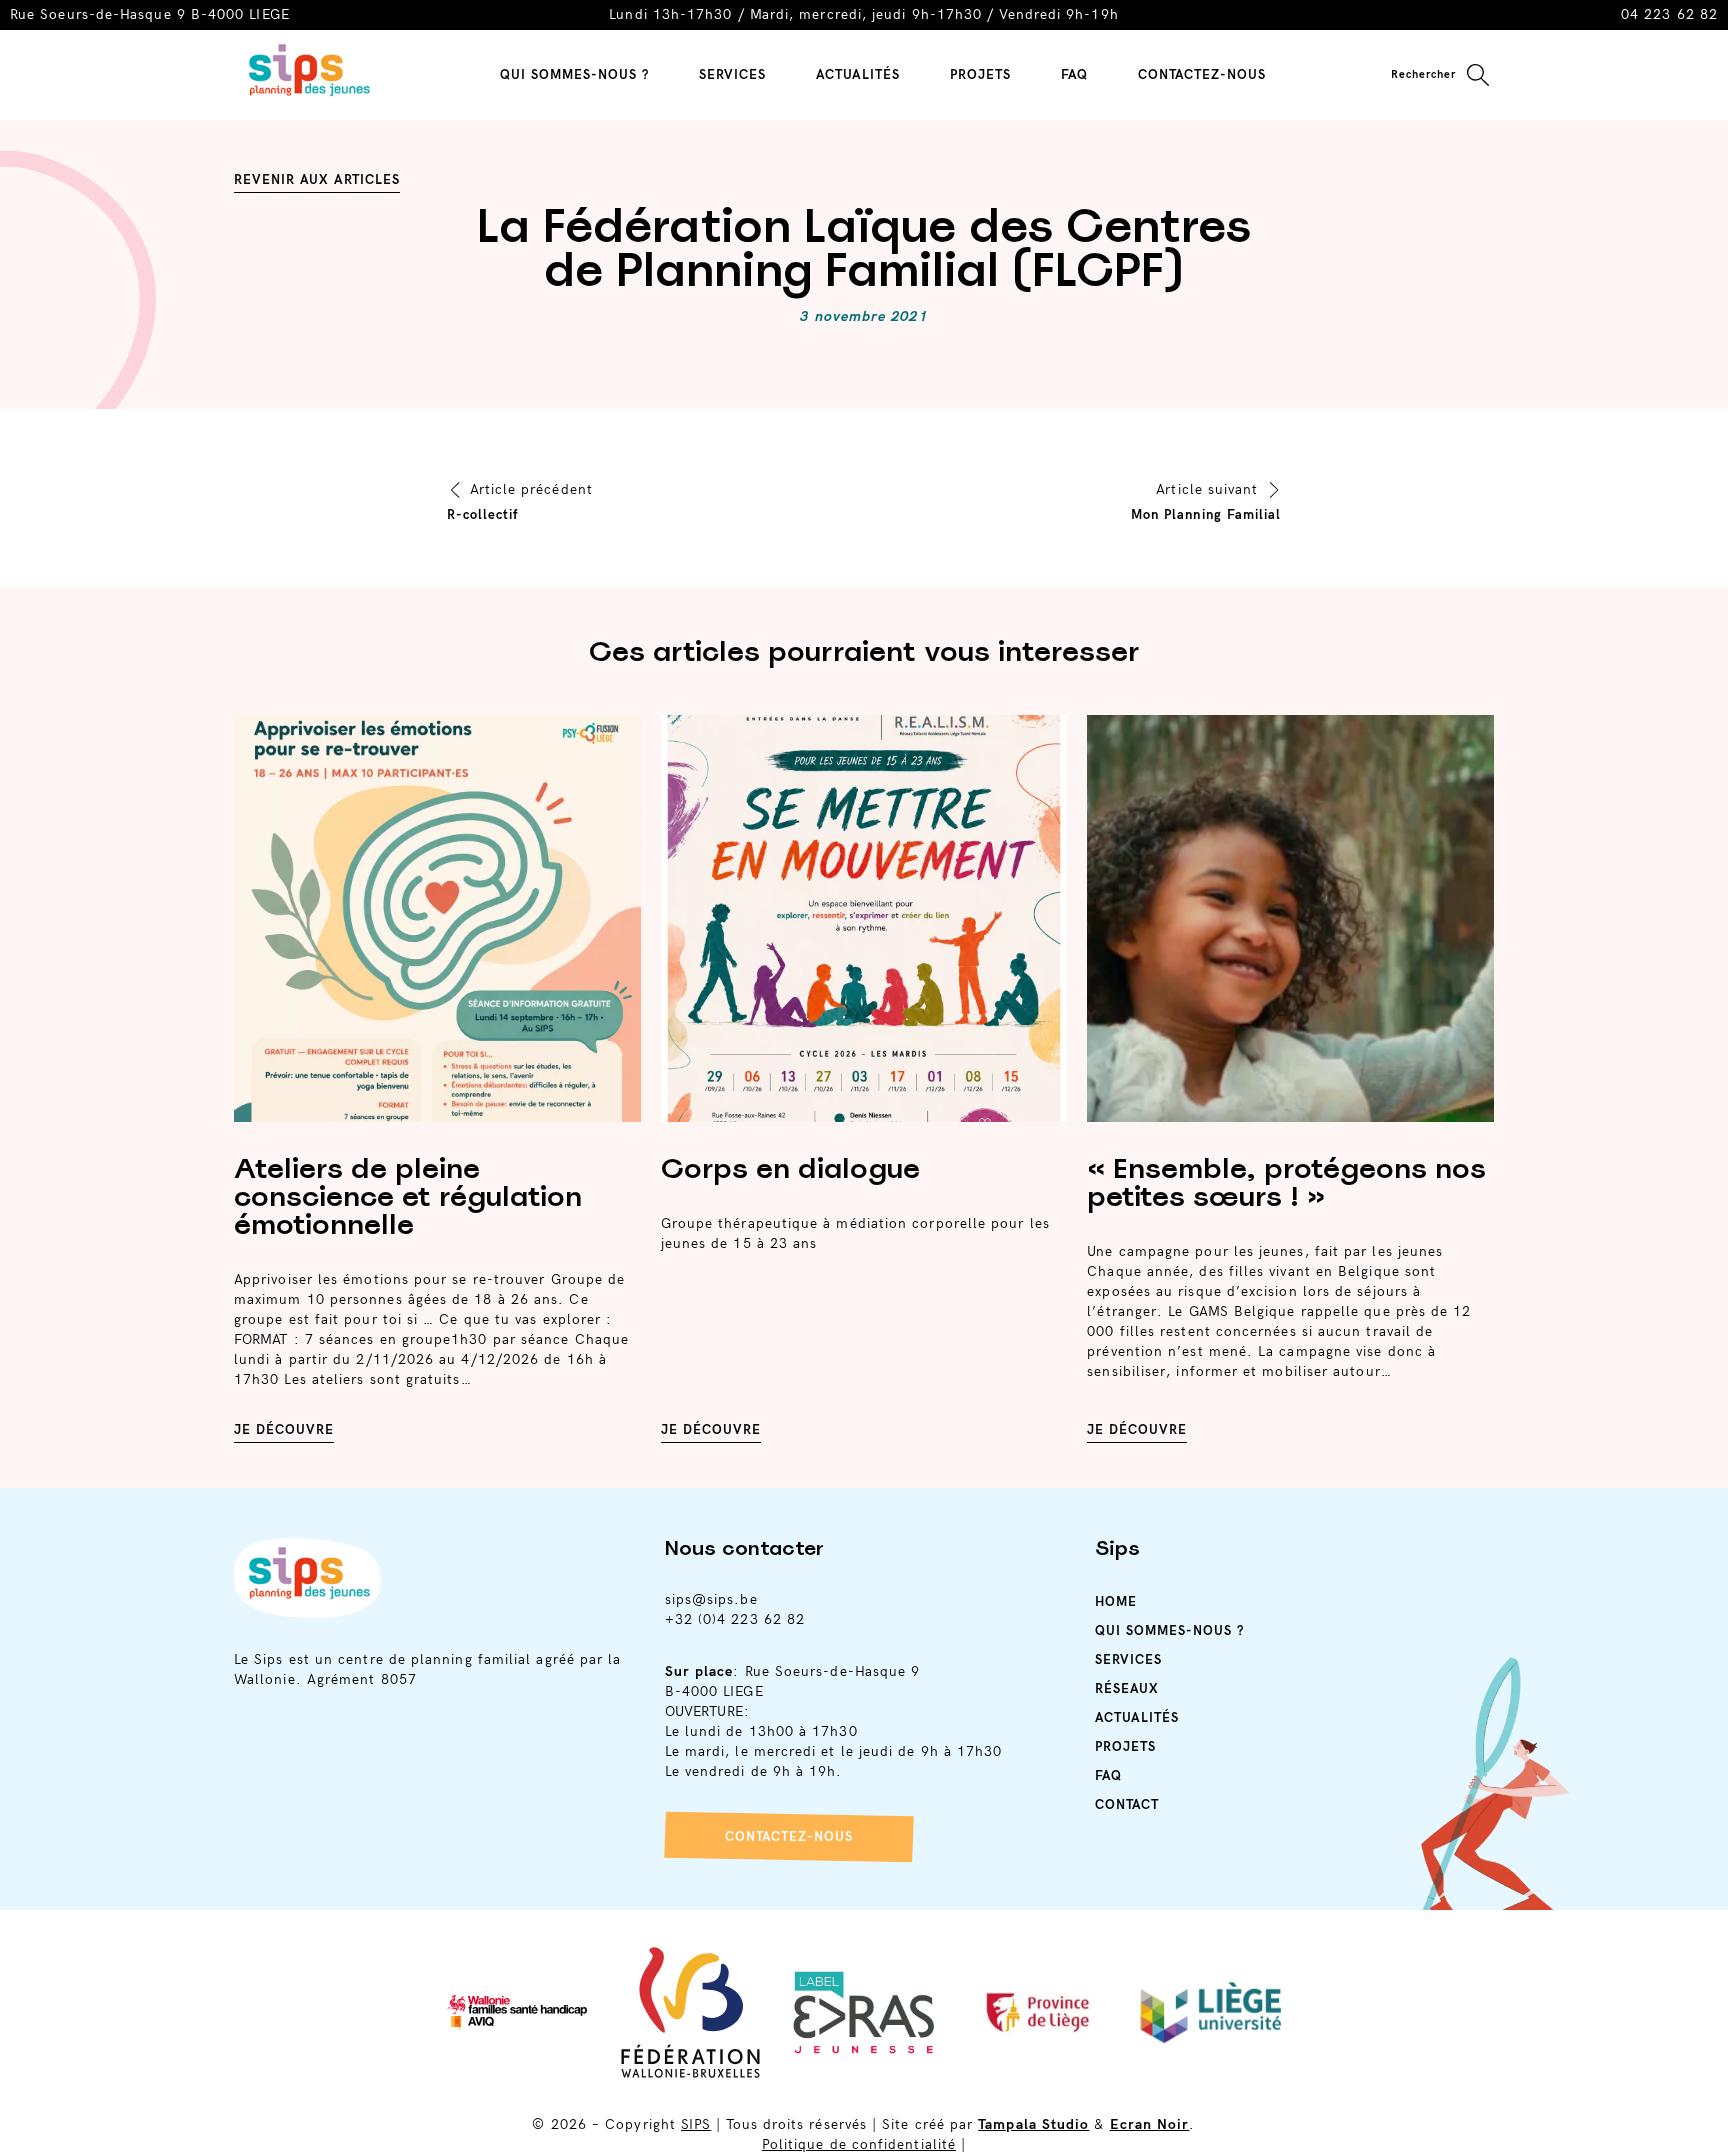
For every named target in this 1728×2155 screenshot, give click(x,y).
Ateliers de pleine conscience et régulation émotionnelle (408, 1196)
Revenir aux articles (317, 180)
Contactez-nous (789, 1837)
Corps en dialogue (790, 1168)
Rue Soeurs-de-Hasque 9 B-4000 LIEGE (150, 14)
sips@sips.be (711, 1599)
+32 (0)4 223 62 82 (735, 1619)
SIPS (696, 2124)
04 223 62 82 (1669, 14)
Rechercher (1423, 74)
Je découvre (284, 1430)
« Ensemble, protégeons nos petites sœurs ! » (1286, 1182)
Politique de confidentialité (859, 2144)
